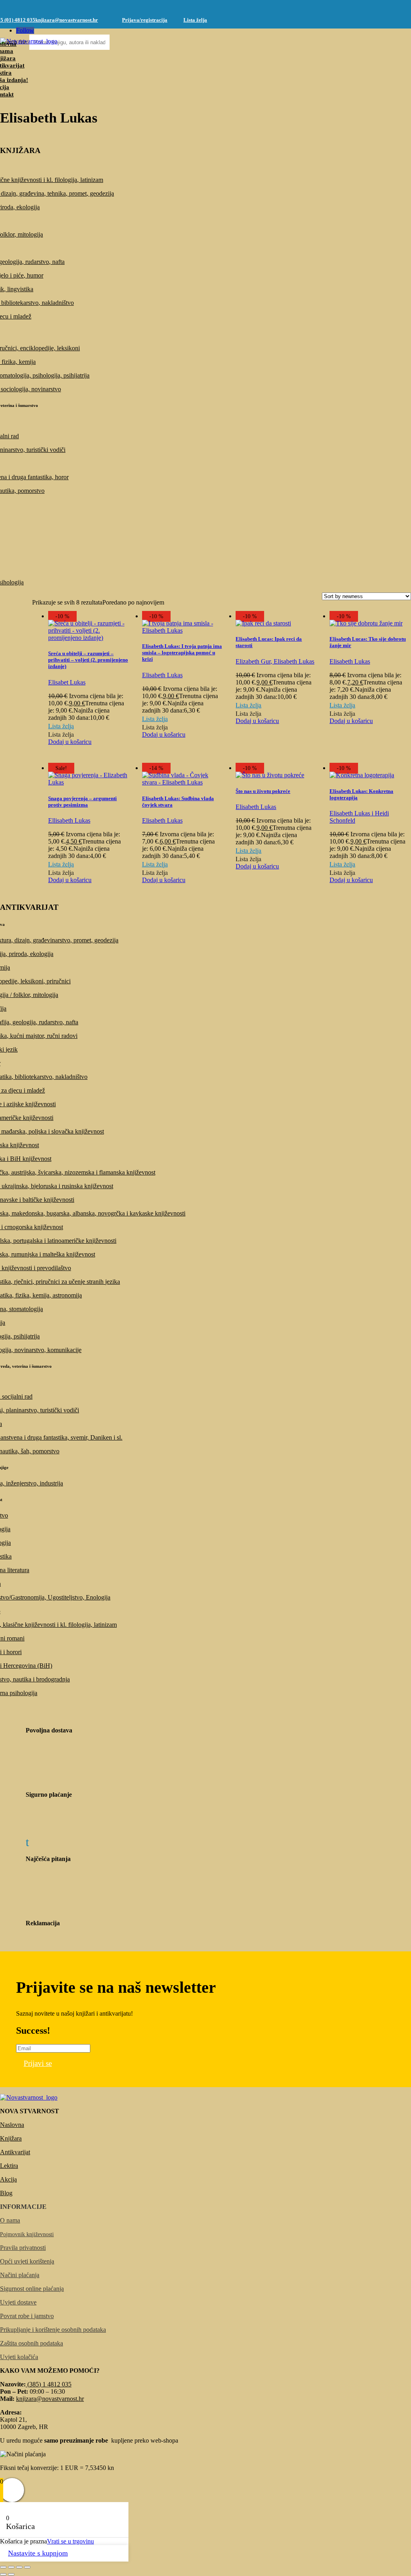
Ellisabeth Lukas (69, 820)
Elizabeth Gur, (254, 661)
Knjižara (11, 2138)
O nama (10, 2220)
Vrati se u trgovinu (70, 2541)
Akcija (8, 2179)
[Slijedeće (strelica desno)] (11, 2574)
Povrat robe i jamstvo (27, 2316)
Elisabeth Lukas (162, 675)
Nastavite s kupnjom (38, 2553)
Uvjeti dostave (18, 2302)
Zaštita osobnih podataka (32, 2343)
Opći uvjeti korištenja (27, 2261)
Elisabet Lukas (67, 682)
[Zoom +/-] (3, 2567)
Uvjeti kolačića (19, 2357)
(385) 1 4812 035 (49, 2384)
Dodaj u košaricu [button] (70, 742)
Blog (6, 2193)
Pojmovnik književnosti (27, 2234)
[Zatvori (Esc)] (27, 2567)
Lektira (9, 2166)
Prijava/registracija (145, 20)
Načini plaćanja (20, 2275)
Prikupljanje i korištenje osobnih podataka (53, 2330)
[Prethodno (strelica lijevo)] (3, 2574)
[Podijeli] (19, 2567)
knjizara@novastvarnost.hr (67, 20)
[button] (61, 726)
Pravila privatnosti (23, 2248)
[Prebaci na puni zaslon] (11, 2567)
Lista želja (195, 20)
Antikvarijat (15, 2152)
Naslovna (12, 2125)
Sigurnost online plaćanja (32, 2289)
